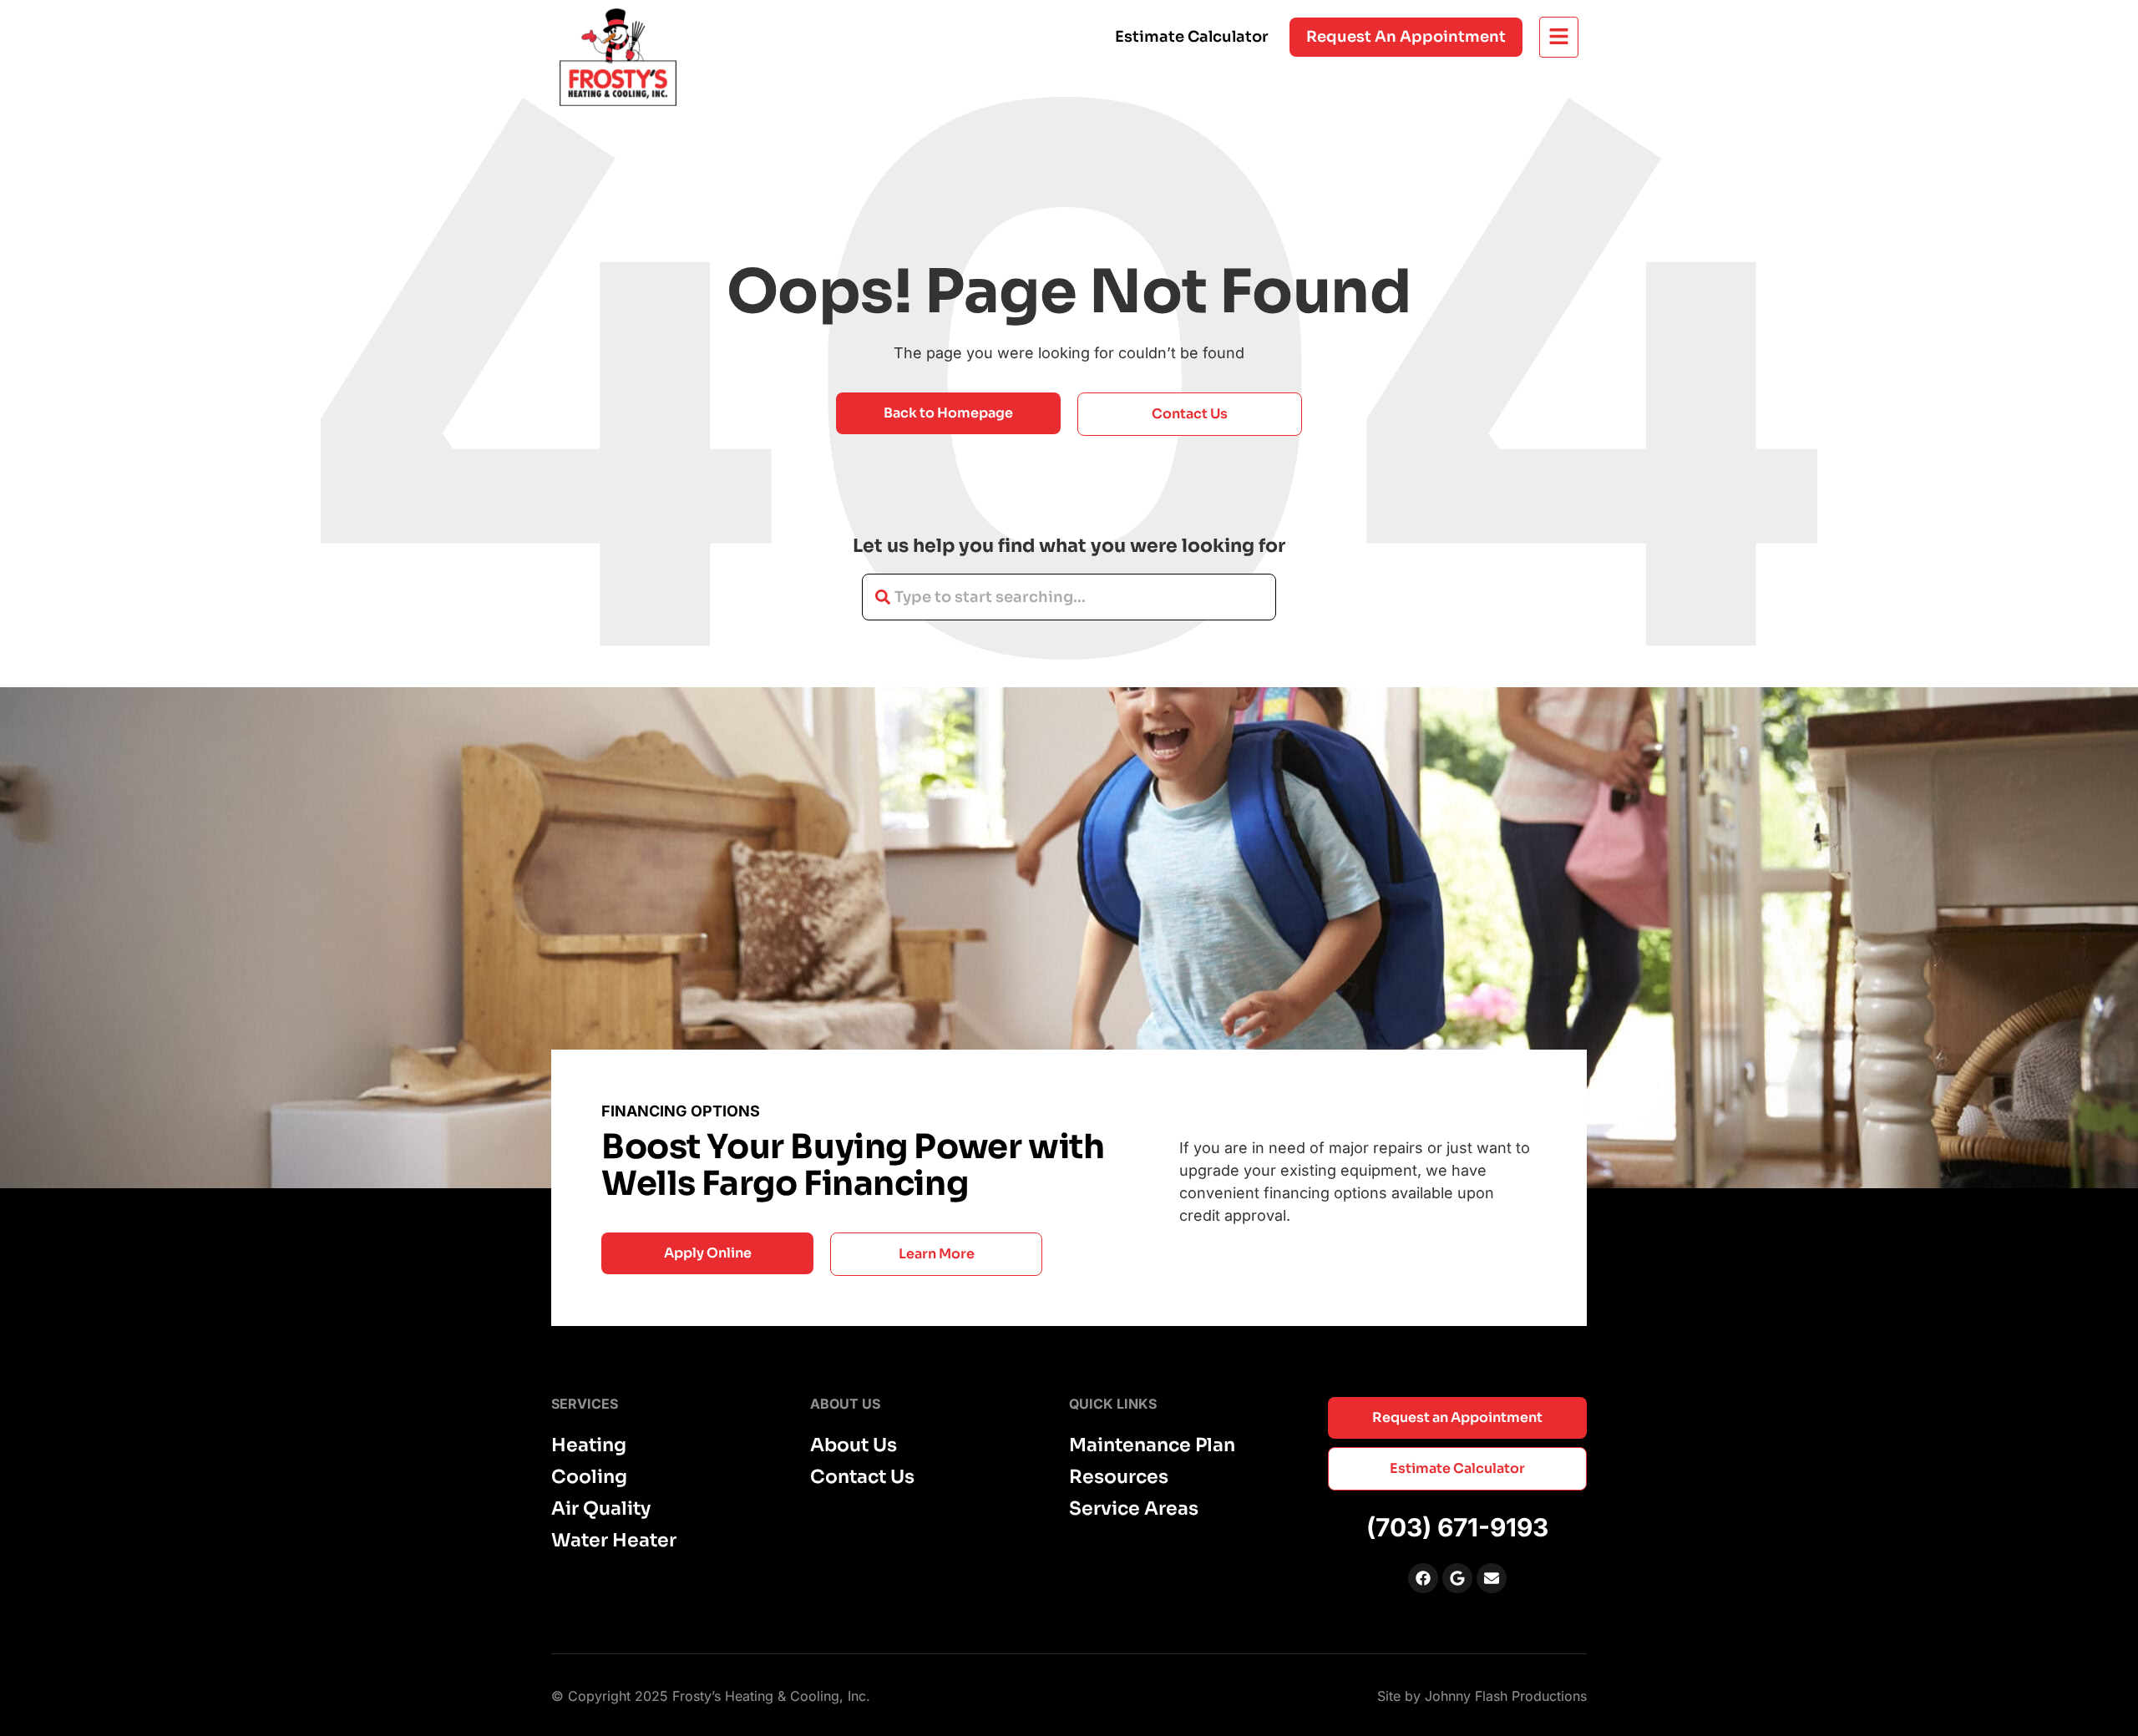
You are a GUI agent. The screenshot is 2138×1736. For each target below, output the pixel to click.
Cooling (589, 1477)
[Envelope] (1492, 1578)
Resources (1119, 1477)
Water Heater (614, 1541)
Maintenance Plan (1152, 1445)
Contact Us (862, 1477)
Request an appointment (1406, 37)
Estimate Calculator (1192, 37)
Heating (589, 1445)
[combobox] (1069, 597)
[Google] (1457, 1578)
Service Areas (1134, 1509)
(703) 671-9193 (1457, 1527)
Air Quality (601, 1509)
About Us (854, 1445)
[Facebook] (1423, 1578)
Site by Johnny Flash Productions (1482, 1696)
